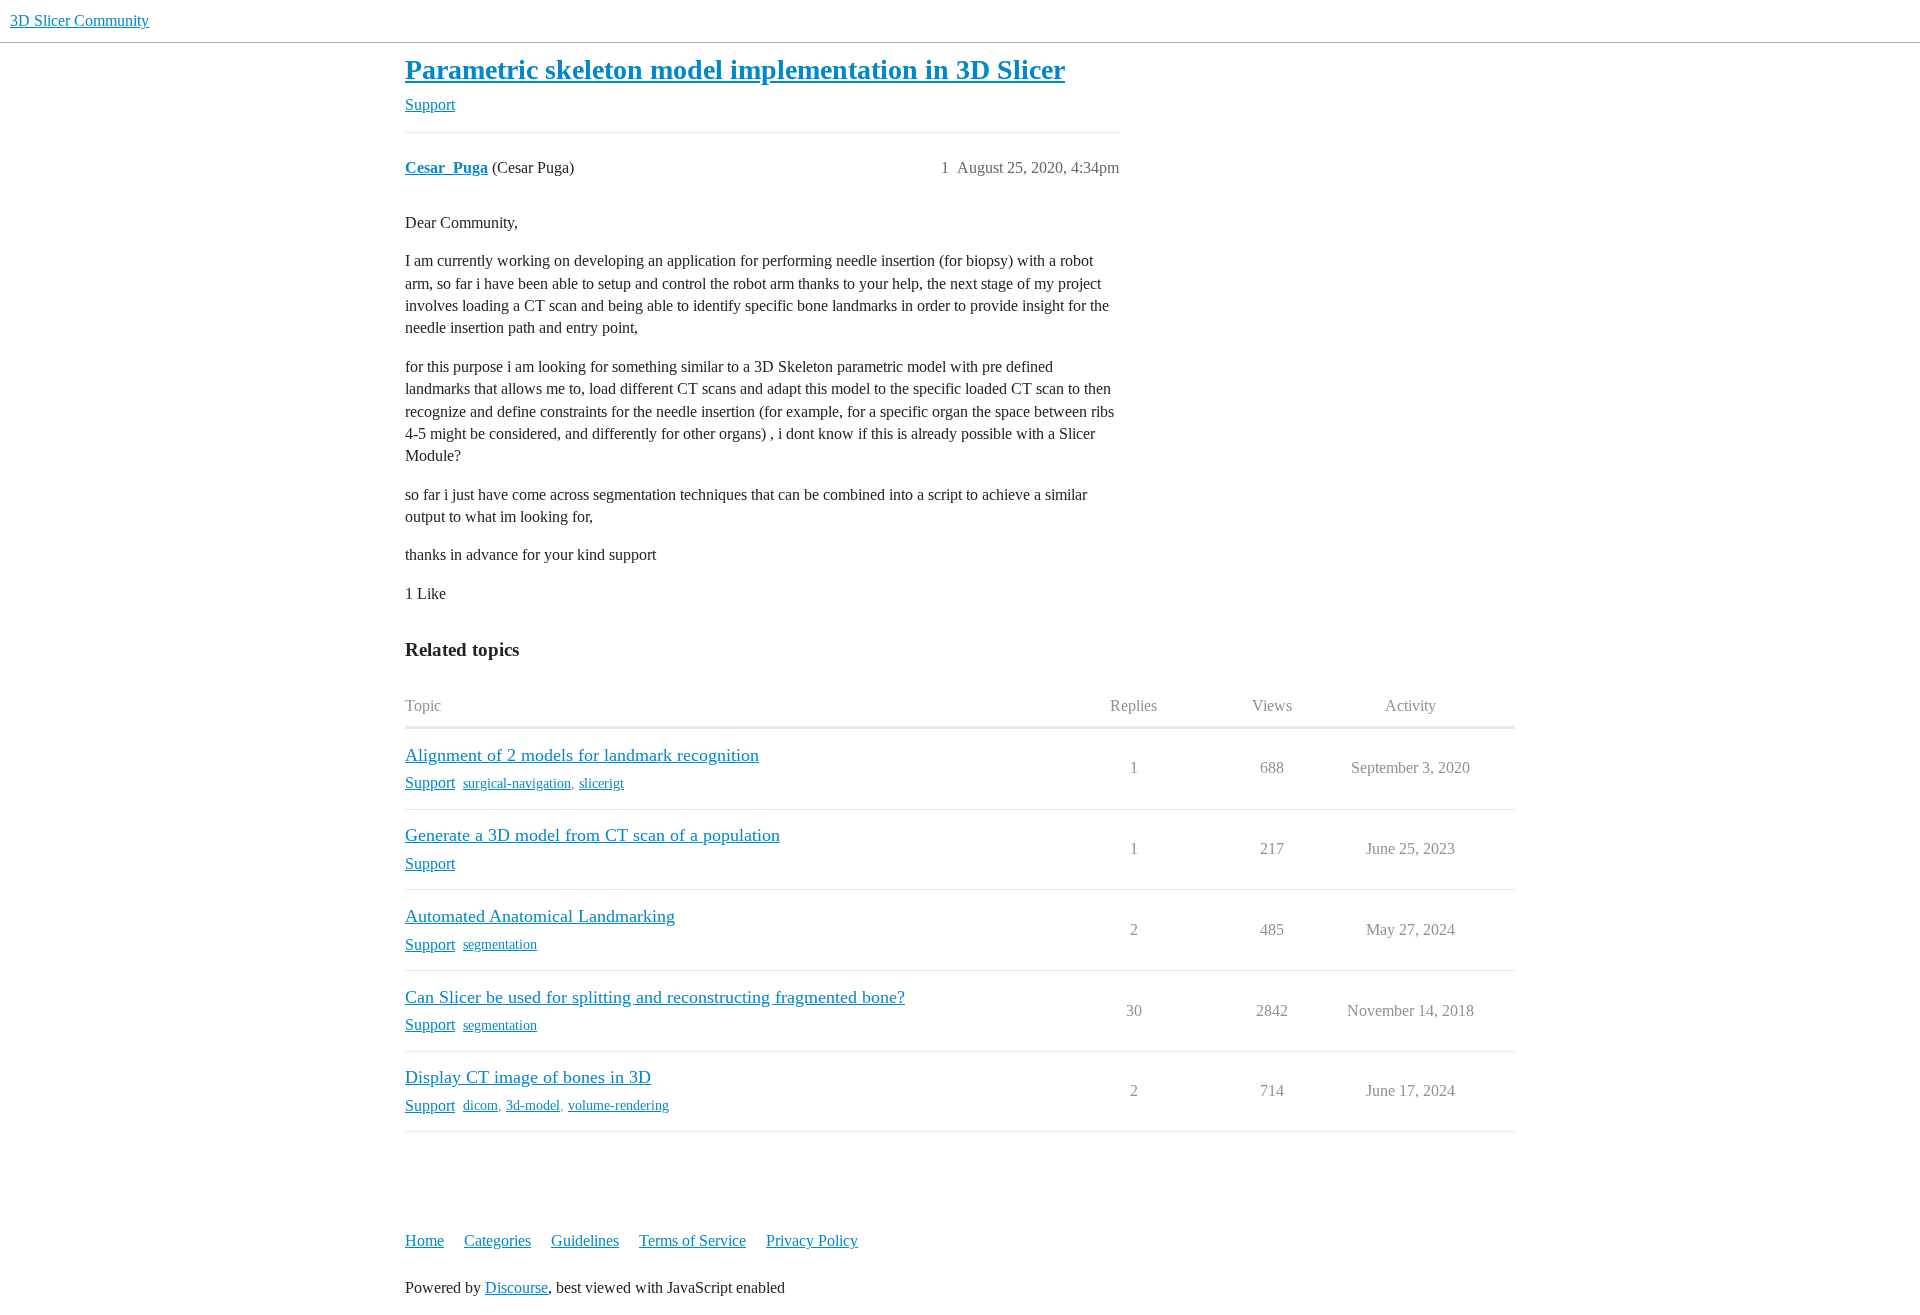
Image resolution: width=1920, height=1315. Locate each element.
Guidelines (585, 1240)
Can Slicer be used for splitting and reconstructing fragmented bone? (655, 997)
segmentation (500, 944)
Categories (497, 1240)
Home (424, 1240)
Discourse (516, 1287)
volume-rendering (618, 1105)
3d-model (533, 1105)
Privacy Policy (812, 1240)
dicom (480, 1105)
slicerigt (601, 783)
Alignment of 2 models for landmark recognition (582, 755)
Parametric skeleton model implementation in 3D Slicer (735, 69)
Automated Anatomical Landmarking (540, 916)
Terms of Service (692, 1240)
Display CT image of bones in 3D (528, 1077)
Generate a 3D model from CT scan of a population (592, 835)
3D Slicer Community (79, 20)
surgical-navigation (517, 783)
